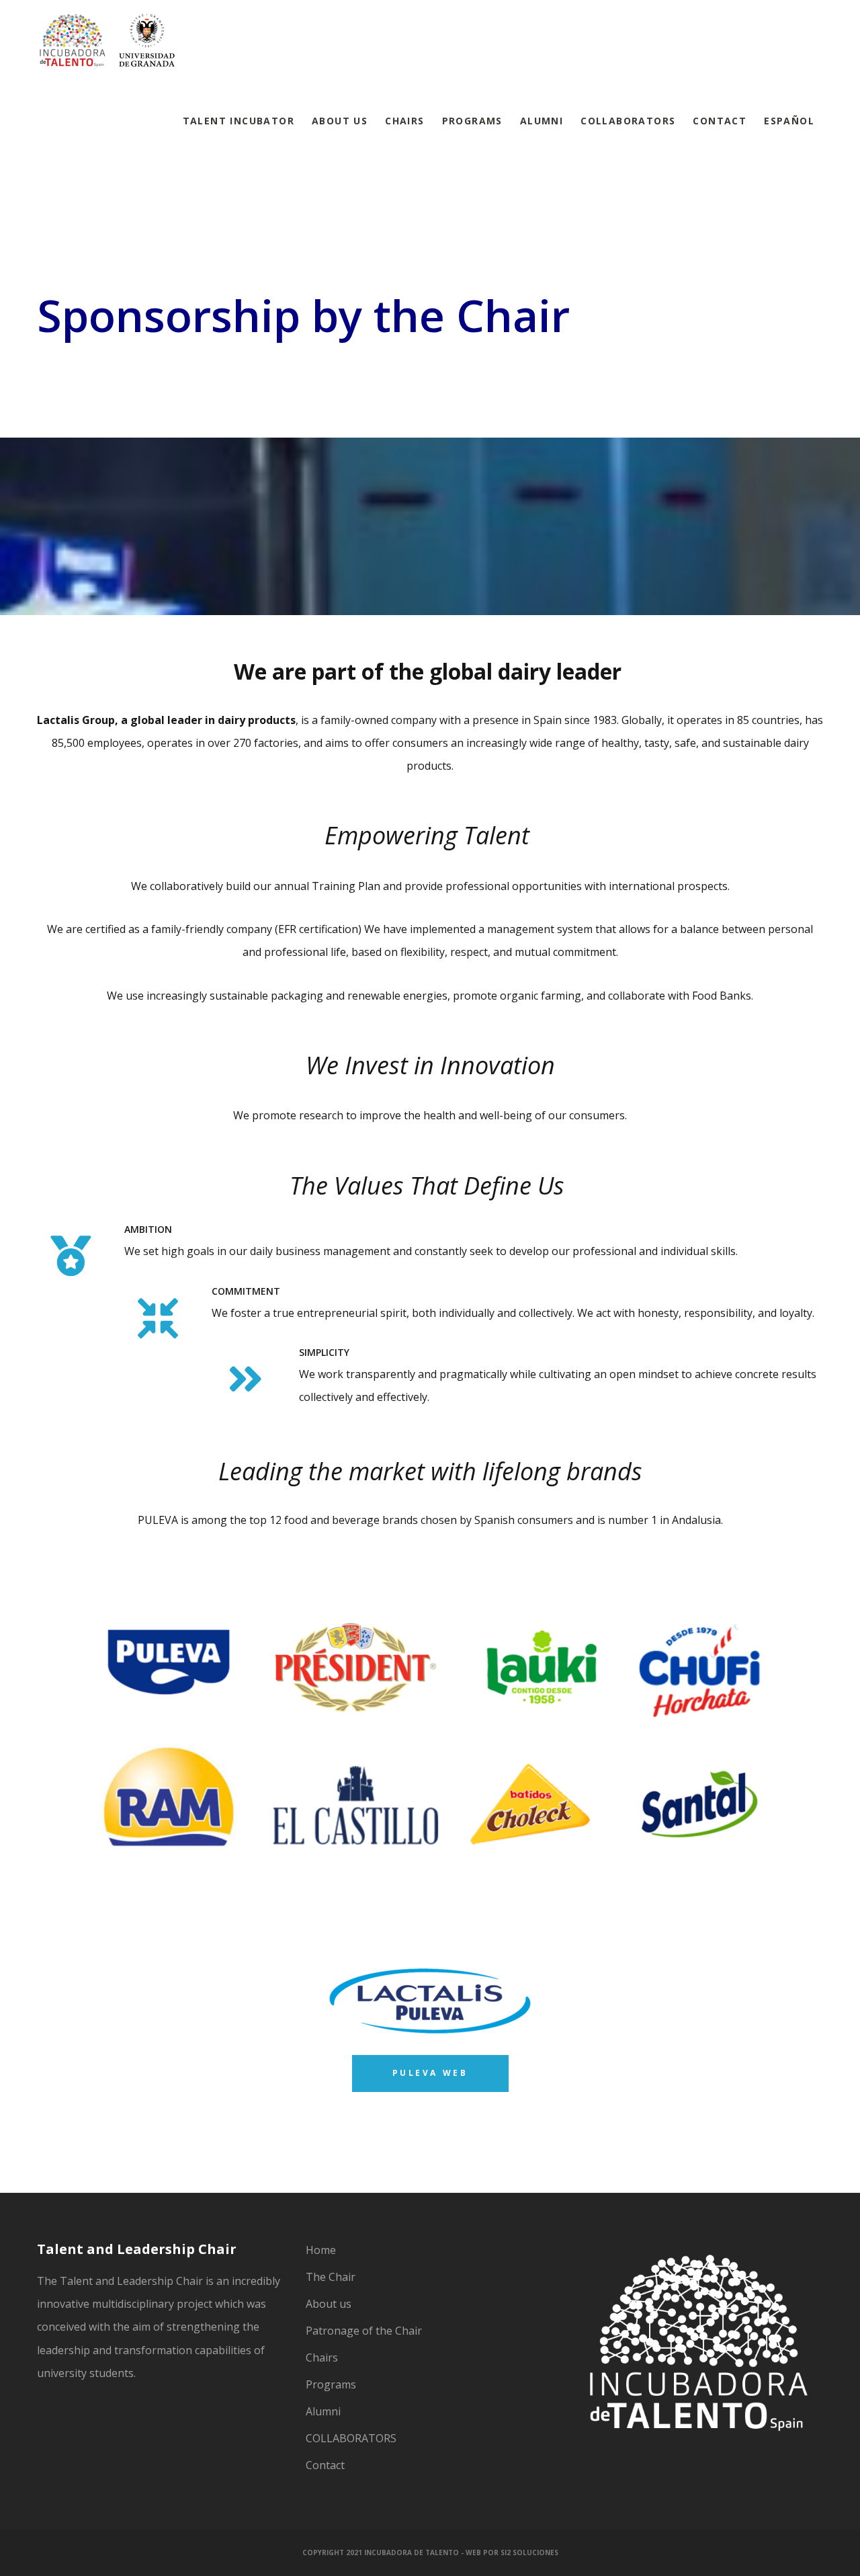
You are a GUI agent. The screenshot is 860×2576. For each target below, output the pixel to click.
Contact (325, 2465)
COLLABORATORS (351, 2438)
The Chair (331, 2277)
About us (329, 2304)
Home (321, 2250)
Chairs (322, 2358)
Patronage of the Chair (364, 2331)
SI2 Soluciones (529, 2552)
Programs (331, 2384)
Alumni (323, 2411)
